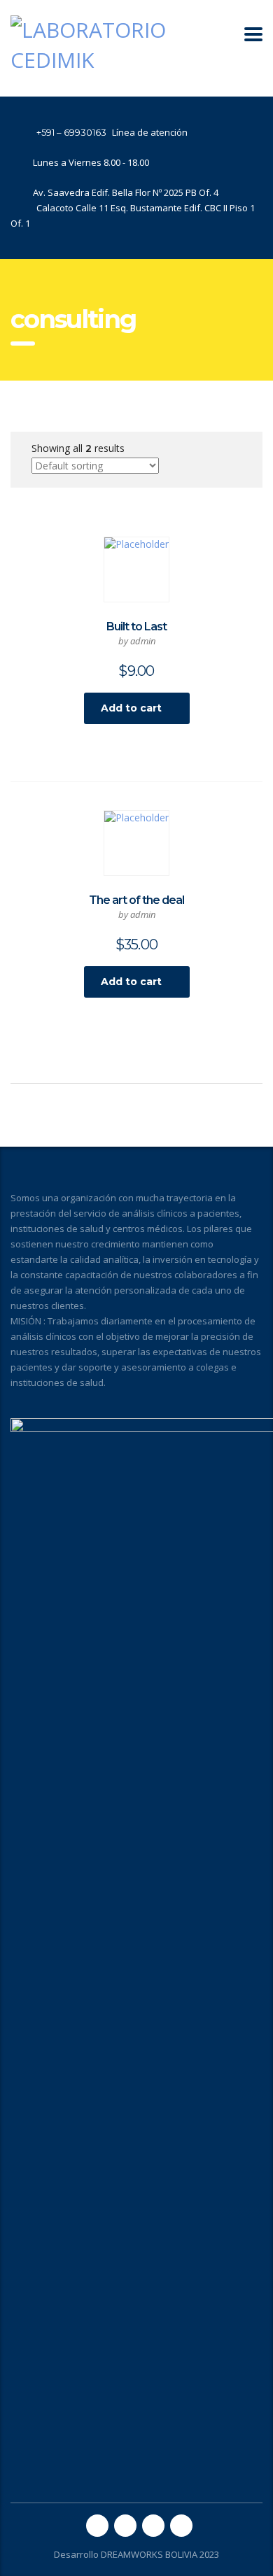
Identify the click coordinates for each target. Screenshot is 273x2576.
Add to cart (131, 708)
